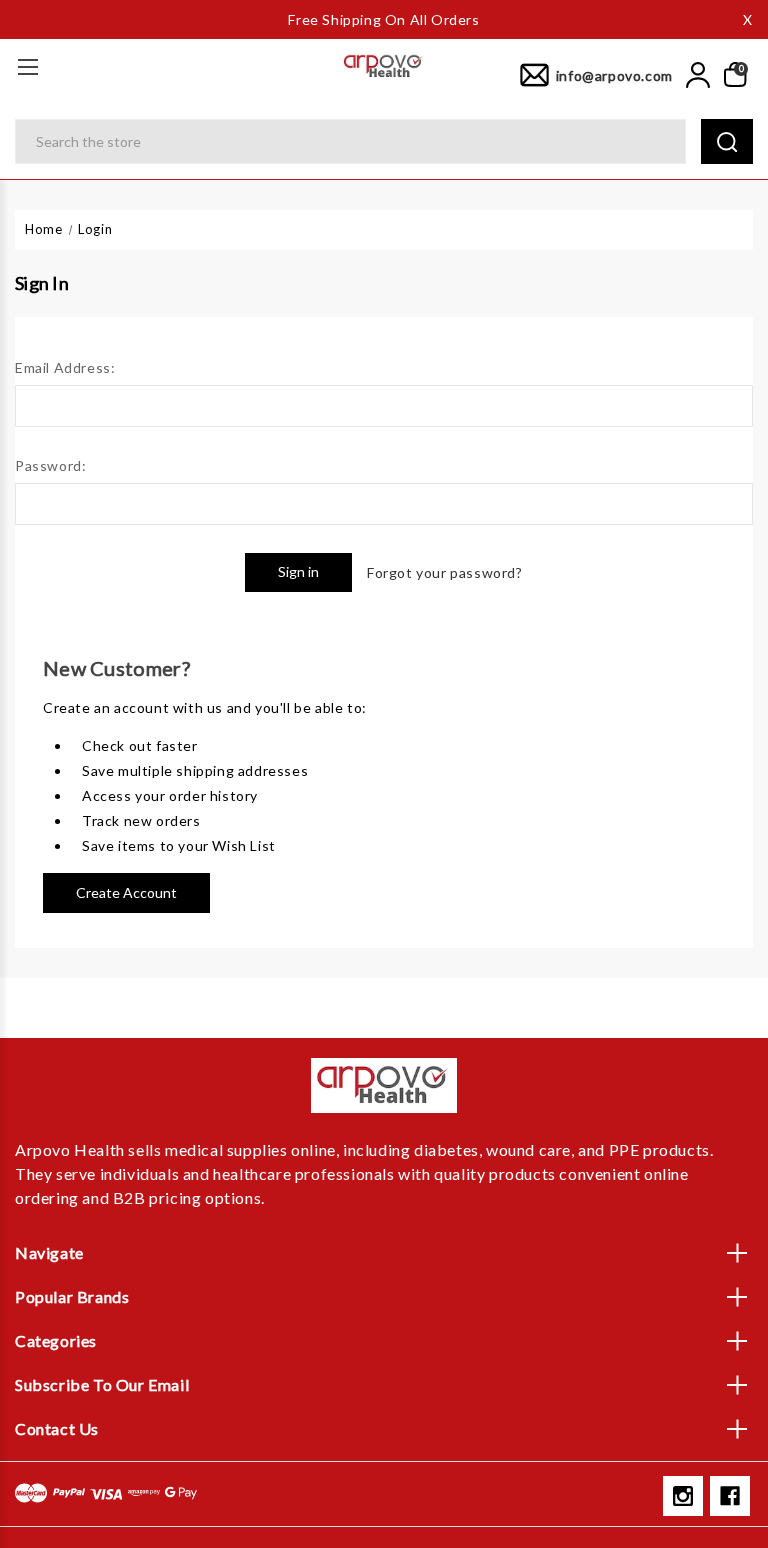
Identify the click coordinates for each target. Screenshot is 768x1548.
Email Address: (65, 367)
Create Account (126, 892)
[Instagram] (683, 1496)
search (727, 141)
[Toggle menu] (27, 66)
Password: (50, 465)
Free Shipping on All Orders (383, 19)
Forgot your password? (445, 572)
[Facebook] (730, 1496)
